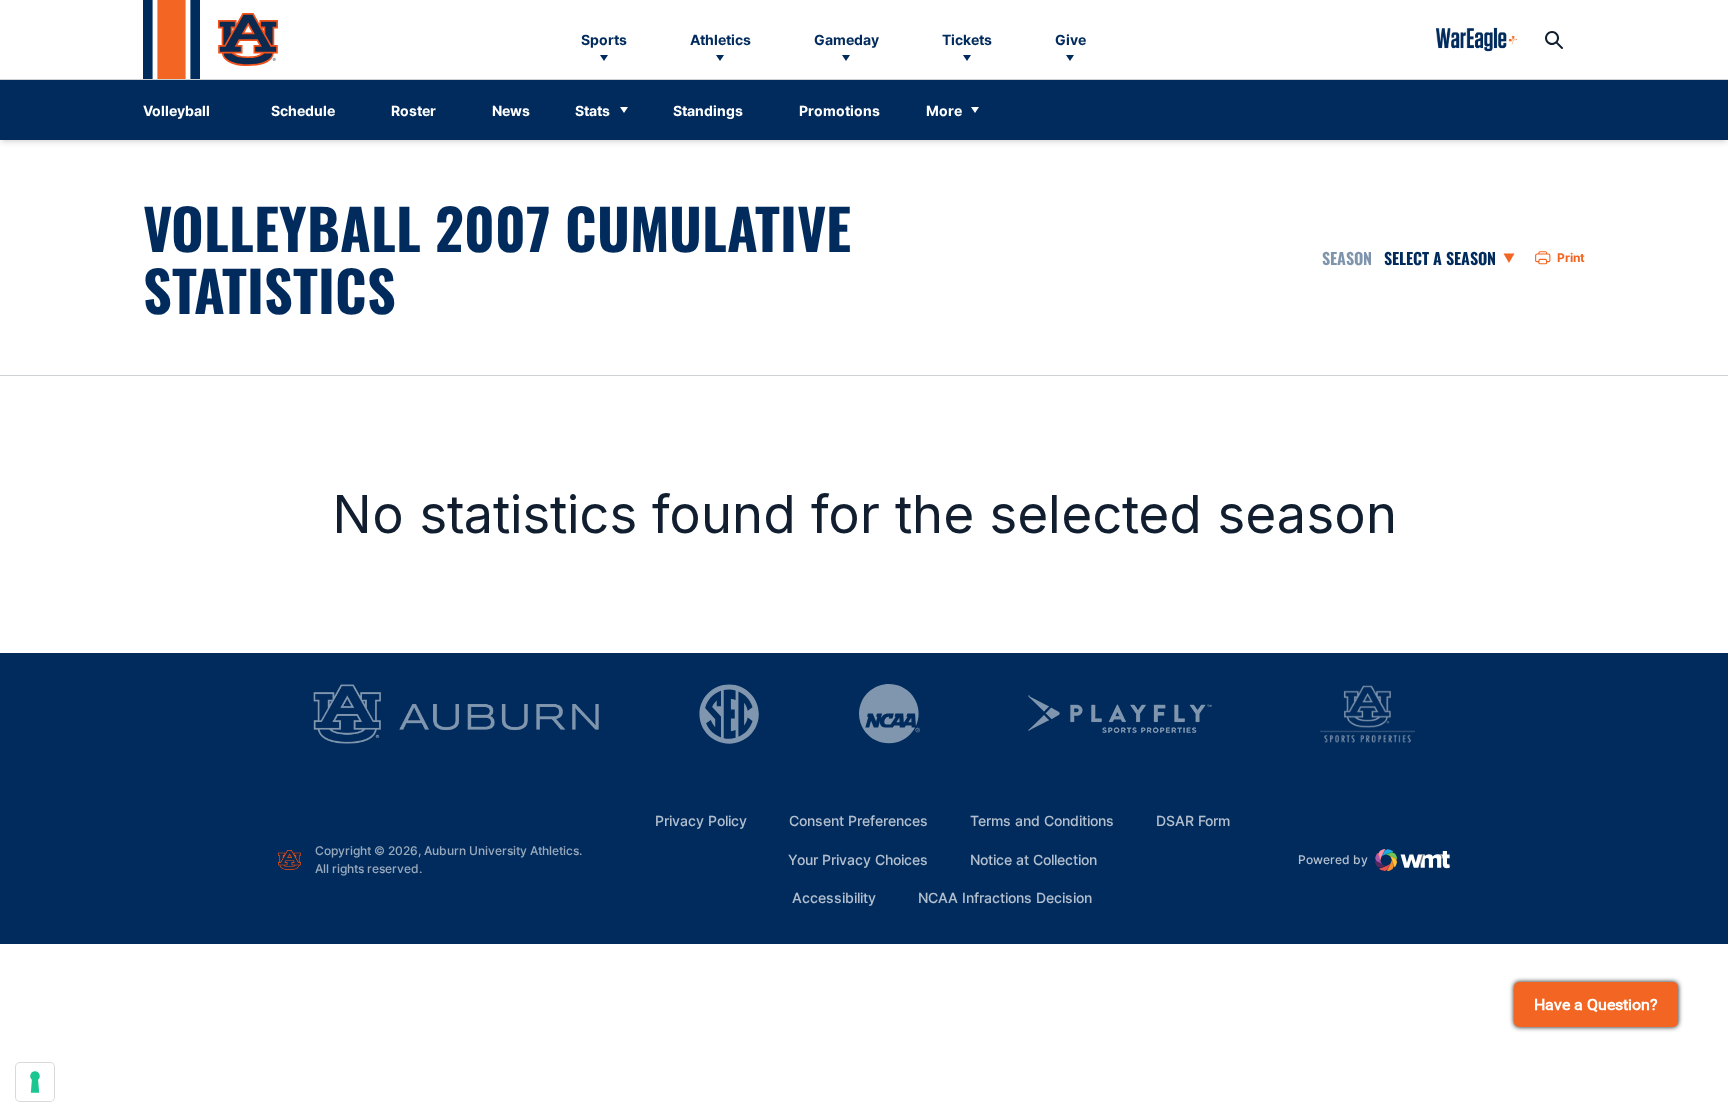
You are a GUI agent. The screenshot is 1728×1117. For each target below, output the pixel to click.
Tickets (967, 39)
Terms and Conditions (1042, 820)
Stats (592, 110)
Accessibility (834, 897)
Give (1070, 39)
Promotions (839, 110)
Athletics (720, 39)
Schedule (303, 110)
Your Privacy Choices (858, 859)
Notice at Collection (1033, 859)
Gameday (846, 39)
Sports (604, 39)
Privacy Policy (701, 820)
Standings (708, 110)
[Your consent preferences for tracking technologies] (35, 1082)
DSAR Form (1193, 820)
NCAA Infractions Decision (1005, 897)
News (511, 110)
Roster (413, 110)
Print (1571, 257)
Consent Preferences (858, 820)
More (944, 110)
